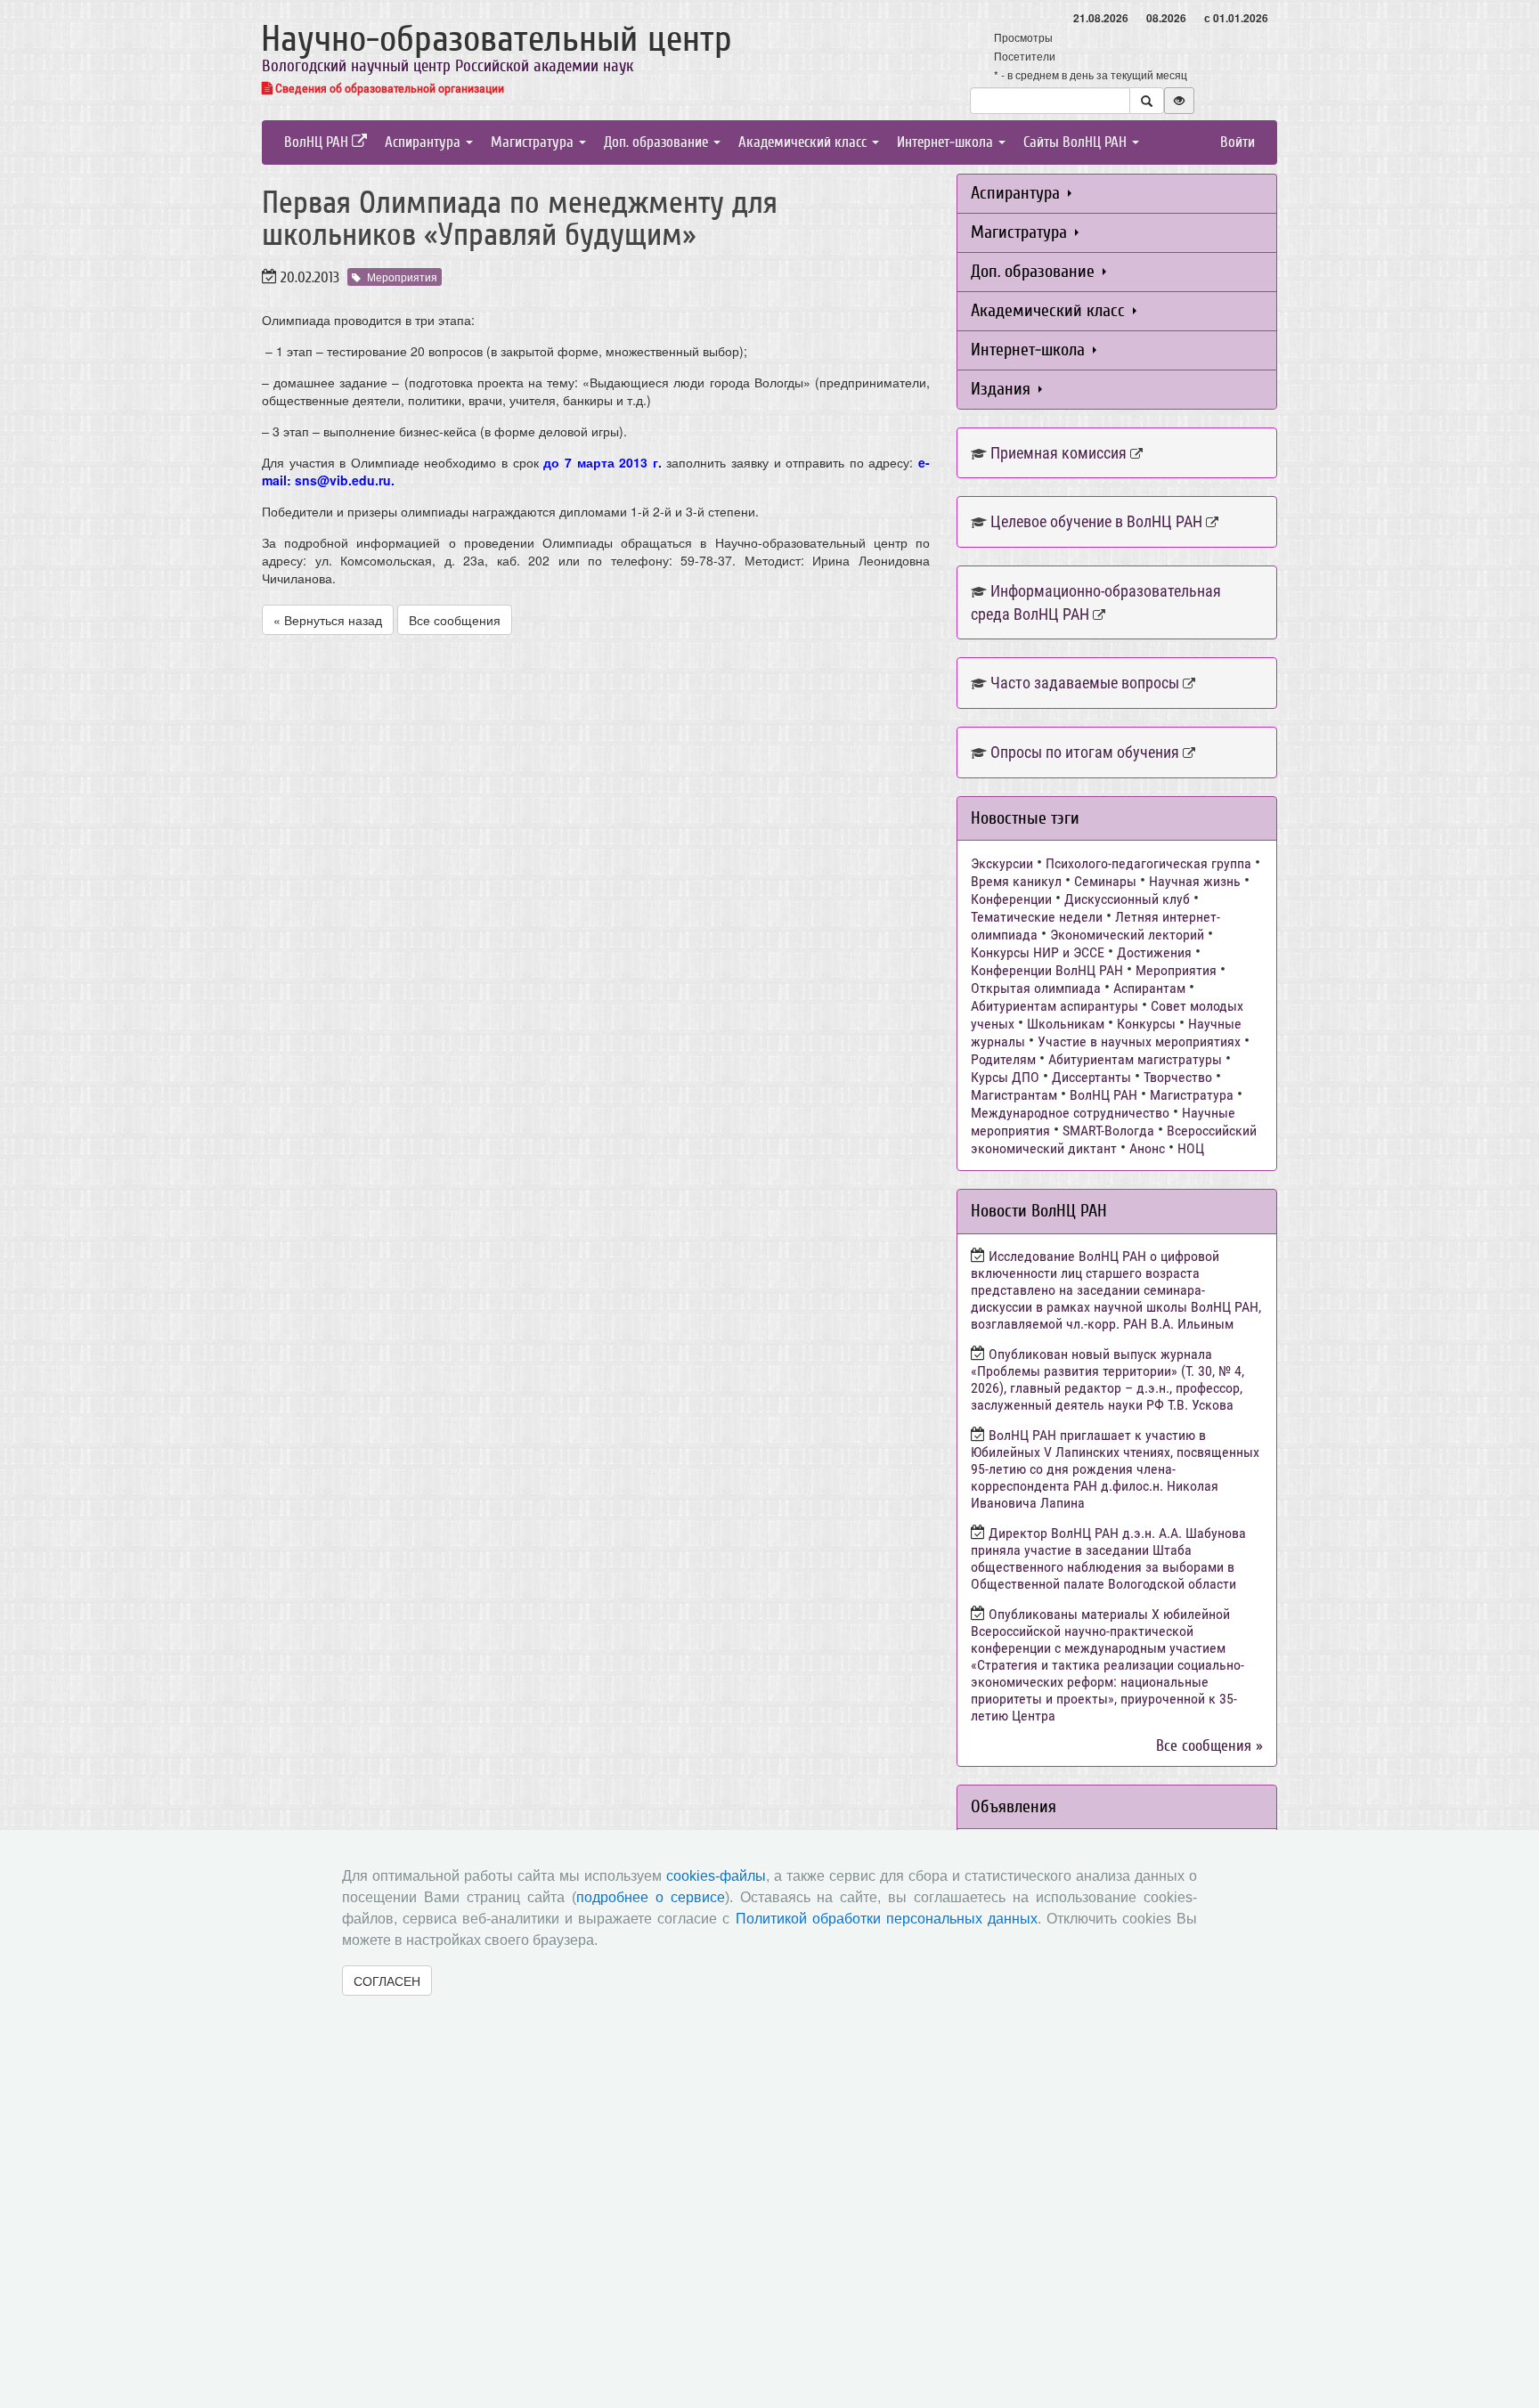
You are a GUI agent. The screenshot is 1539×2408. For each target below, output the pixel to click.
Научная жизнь (1195, 881)
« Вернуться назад (328, 620)
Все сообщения (455, 620)
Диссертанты (1091, 1077)
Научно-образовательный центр (497, 39)
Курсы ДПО (1005, 1077)
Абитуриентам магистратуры (1135, 1059)
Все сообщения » (1209, 1746)
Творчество (1178, 1077)
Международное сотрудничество (1070, 1113)
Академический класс (804, 142)
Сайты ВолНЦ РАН (1077, 142)
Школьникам (1066, 1024)
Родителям (1003, 1059)
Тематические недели (1037, 917)
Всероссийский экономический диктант (1114, 1139)
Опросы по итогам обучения (1085, 752)
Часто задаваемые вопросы (1085, 683)
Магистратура (534, 142)
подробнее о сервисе (651, 1897)
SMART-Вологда (1108, 1131)
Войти (1238, 142)
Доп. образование (658, 142)
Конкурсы (1146, 1024)
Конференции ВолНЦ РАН (1047, 970)
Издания (1003, 389)
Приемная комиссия (1059, 453)
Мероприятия (402, 277)
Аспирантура (424, 142)
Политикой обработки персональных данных (887, 1919)
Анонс (1147, 1148)
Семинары (1105, 881)
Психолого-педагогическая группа (1148, 863)
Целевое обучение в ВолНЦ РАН (1096, 521)
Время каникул (1016, 881)
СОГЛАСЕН (387, 1981)
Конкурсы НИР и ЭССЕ (1038, 952)
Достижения (1154, 952)
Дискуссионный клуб (1127, 899)
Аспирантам (1149, 988)
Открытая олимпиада (1036, 988)
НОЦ (1191, 1148)
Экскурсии (1002, 863)
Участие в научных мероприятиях (1139, 1041)
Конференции (1011, 899)
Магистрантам (1014, 1095)
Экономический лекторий (1127, 935)
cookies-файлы (716, 1876)
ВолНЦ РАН (318, 142)
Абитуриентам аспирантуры (1054, 1006)
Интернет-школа (947, 142)
